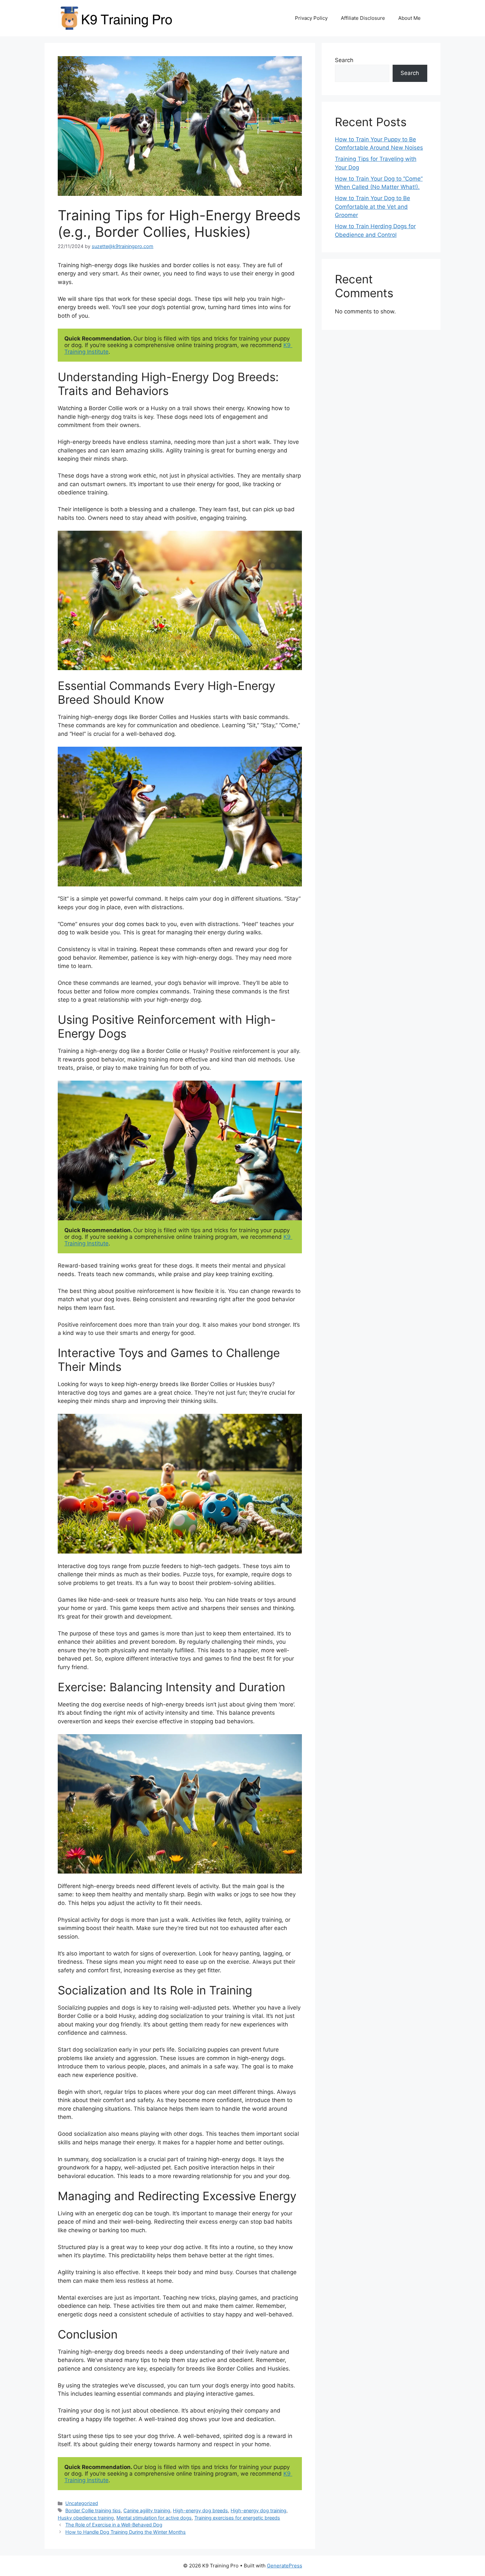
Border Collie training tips (93, 2510)
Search (344, 60)
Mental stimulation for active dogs (154, 2518)
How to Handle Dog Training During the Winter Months (126, 2532)
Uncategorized (82, 2503)
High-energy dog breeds (200, 2510)
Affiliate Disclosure (363, 18)
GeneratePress (285, 2566)
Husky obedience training (86, 2518)
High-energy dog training (259, 2510)
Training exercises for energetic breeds (237, 2518)
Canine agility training (147, 2510)
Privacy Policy (311, 18)
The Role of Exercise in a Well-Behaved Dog (114, 2525)
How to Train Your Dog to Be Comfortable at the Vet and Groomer (372, 207)
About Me (409, 18)
